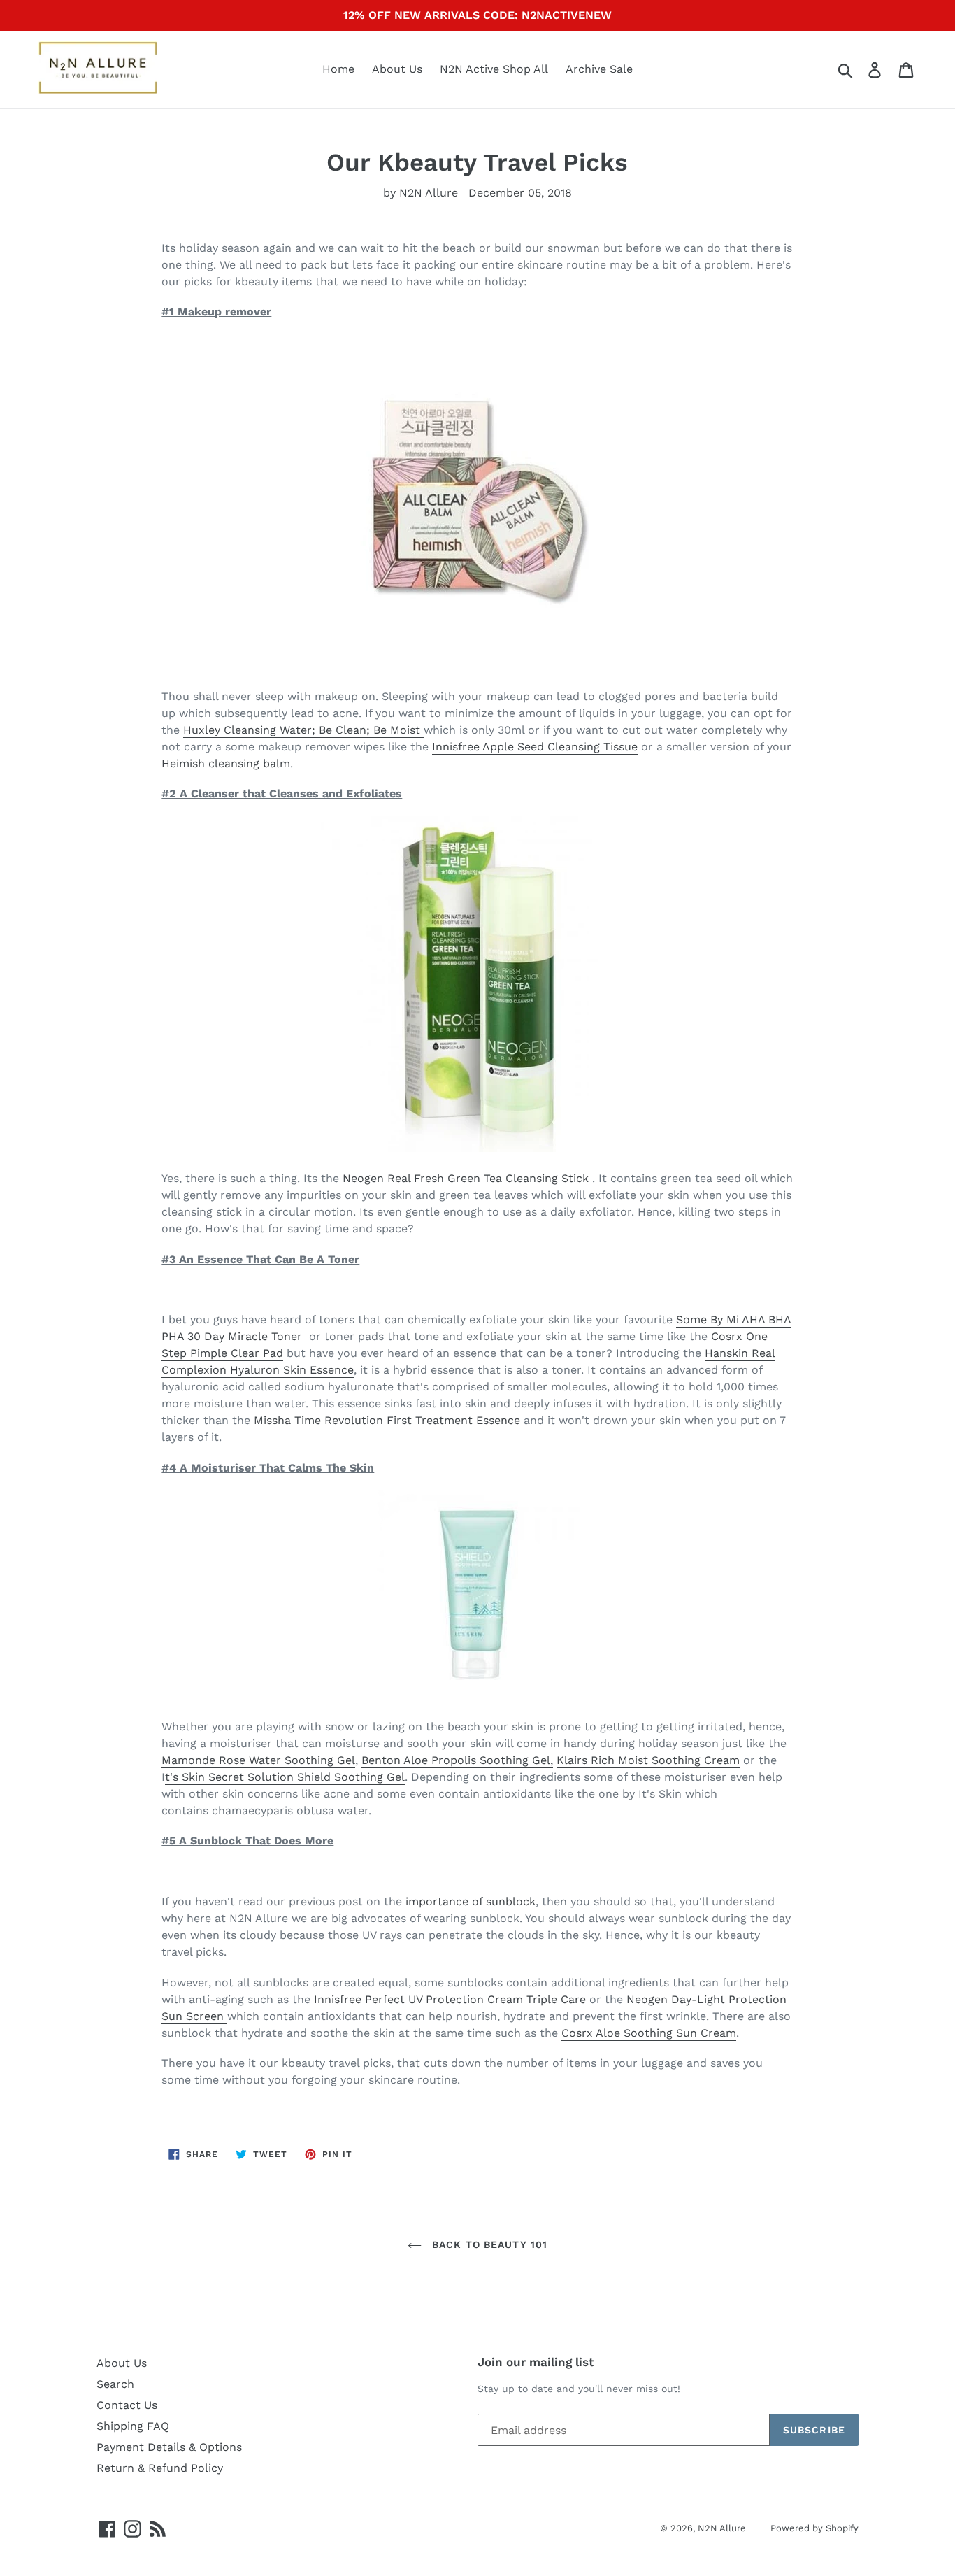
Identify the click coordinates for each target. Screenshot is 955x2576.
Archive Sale (599, 69)
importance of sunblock (471, 1901)
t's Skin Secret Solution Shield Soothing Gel (285, 1777)
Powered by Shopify (814, 2528)
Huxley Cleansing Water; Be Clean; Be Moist (303, 730)
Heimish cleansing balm (226, 763)
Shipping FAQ (133, 2426)
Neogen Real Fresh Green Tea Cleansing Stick (467, 1178)
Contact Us (127, 2405)
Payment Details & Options (169, 2447)
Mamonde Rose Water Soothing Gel (258, 1760)
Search (115, 2384)
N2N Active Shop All (494, 69)
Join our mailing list (536, 2362)
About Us (397, 69)
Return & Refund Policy (160, 2468)
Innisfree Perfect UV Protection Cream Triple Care (450, 1999)
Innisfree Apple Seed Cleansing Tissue (535, 747)
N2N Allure (722, 2528)
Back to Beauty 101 (488, 2244)
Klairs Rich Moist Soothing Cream (648, 1760)
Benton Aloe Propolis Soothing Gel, (457, 1760)
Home (338, 69)
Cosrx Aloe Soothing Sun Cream (649, 2033)
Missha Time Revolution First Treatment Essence (387, 1420)
